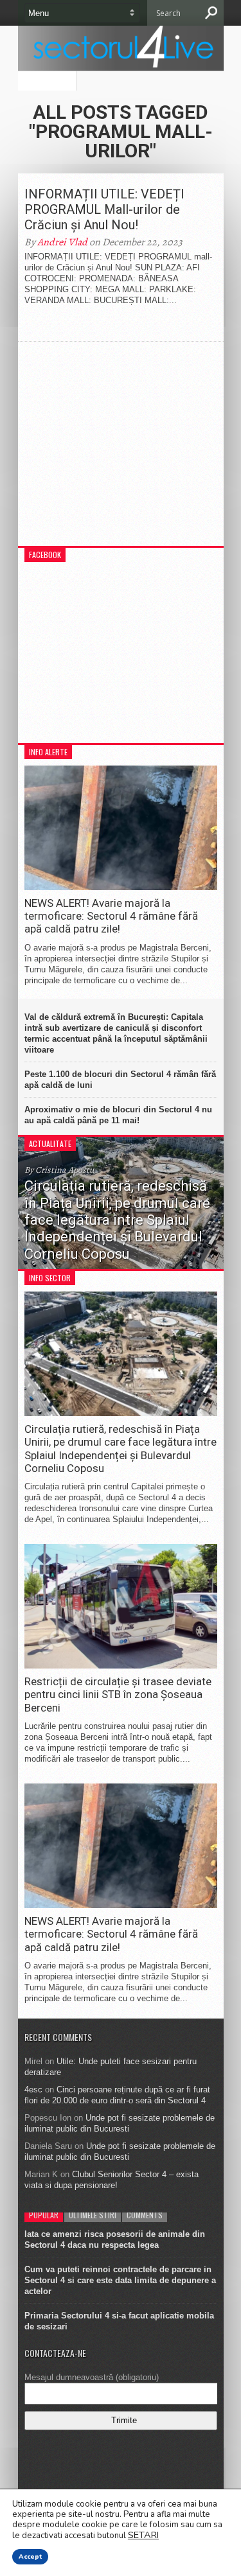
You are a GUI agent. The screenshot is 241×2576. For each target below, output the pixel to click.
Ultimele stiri (93, 2215)
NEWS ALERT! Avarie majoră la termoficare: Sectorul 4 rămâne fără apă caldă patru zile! (111, 916)
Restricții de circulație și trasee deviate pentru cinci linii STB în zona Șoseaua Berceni (118, 1695)
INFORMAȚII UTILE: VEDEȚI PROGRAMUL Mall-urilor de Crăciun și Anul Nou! (104, 209)
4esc (33, 2090)
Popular (44, 2215)
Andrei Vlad (62, 242)
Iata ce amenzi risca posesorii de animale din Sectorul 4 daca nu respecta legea (115, 2239)
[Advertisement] (121, 450)
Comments (145, 2215)
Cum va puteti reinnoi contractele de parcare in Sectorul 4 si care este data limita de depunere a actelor (120, 2280)
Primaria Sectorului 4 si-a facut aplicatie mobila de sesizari (119, 2321)
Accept (30, 2557)
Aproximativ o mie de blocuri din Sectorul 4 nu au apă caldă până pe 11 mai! (118, 1115)
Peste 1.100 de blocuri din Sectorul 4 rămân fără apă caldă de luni (120, 1080)
